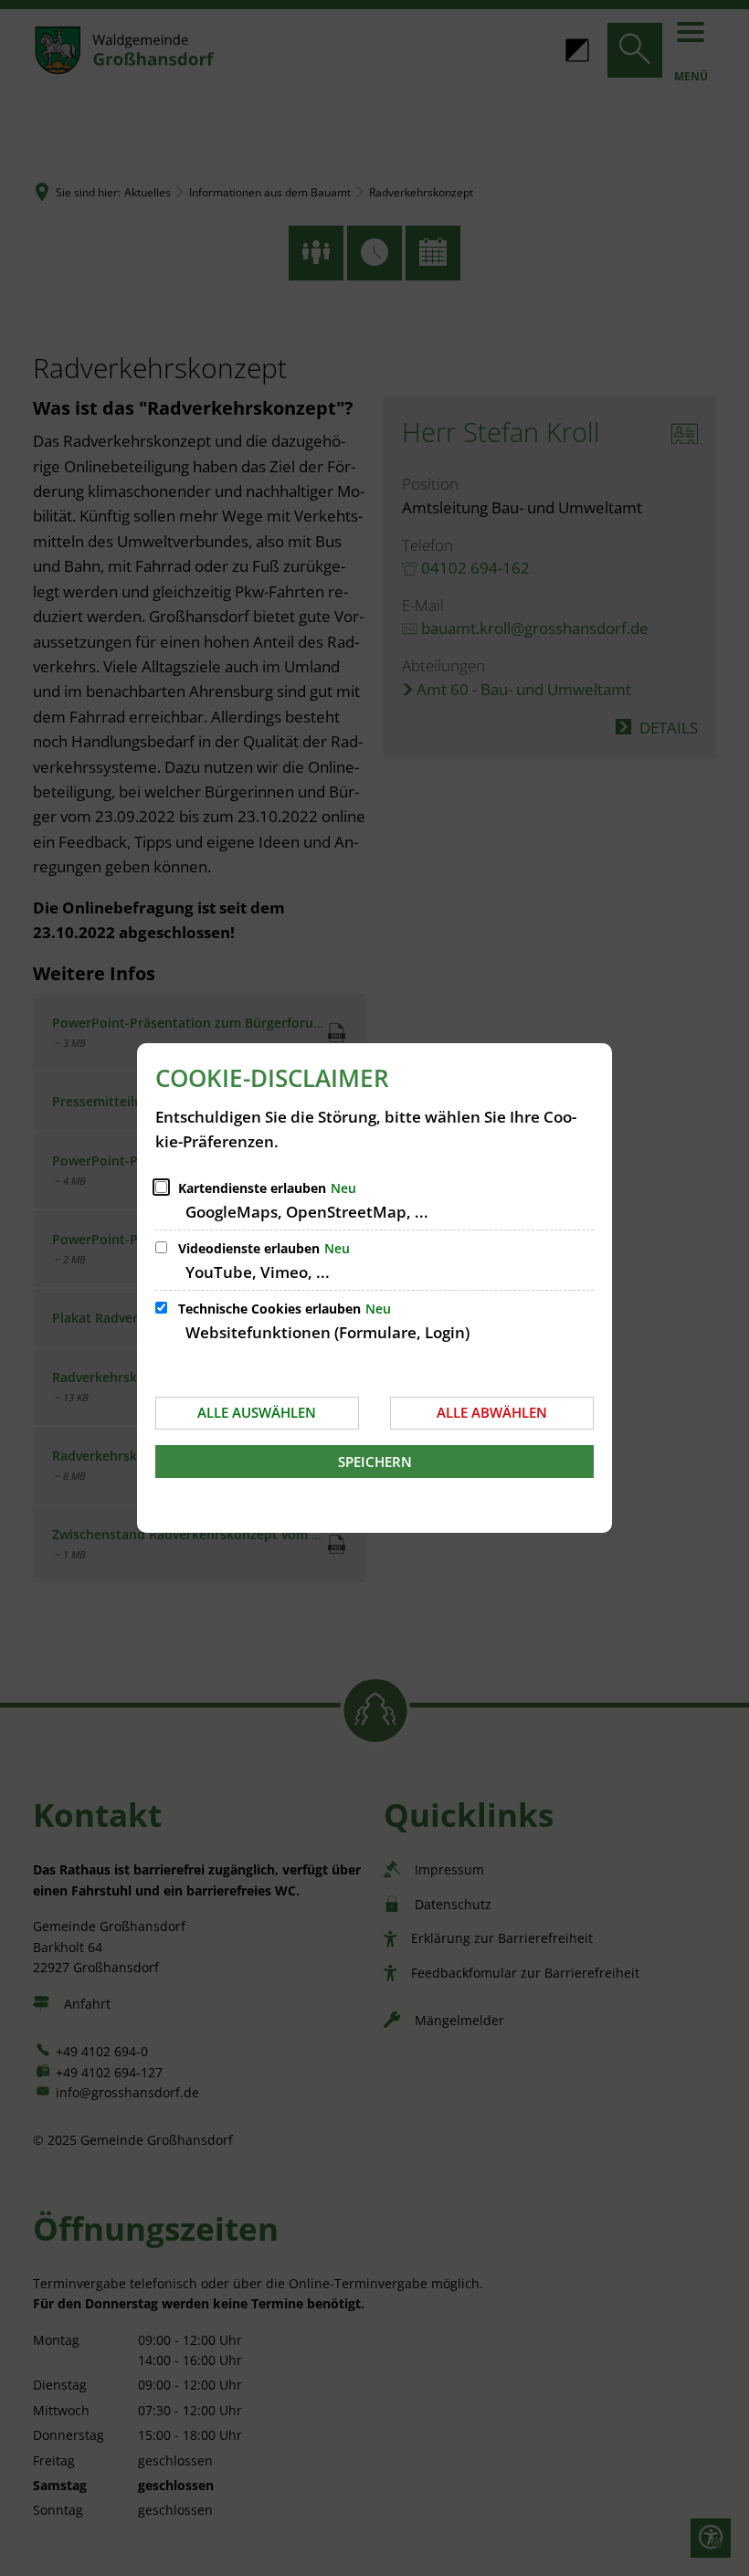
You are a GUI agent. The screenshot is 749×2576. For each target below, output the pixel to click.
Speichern (375, 1462)
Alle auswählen (257, 1412)
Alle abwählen (492, 1412)
